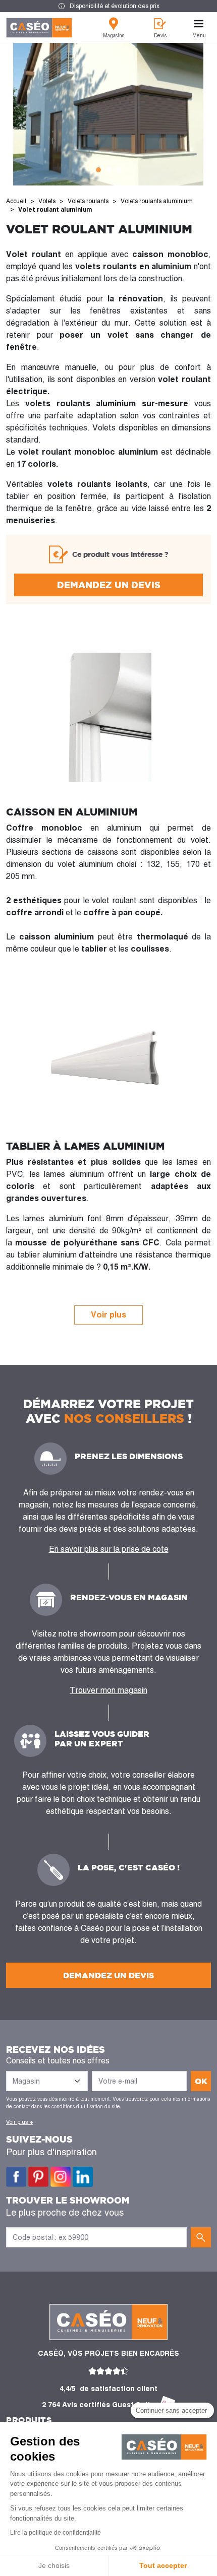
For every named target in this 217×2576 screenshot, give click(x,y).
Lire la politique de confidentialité (56, 2533)
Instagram (61, 2177)
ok (201, 2081)
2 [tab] (108, 170)
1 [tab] (98, 170)
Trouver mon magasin (108, 1690)
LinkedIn (83, 2177)
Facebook (16, 2177)
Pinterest (38, 2177)
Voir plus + (20, 2122)
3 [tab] (119, 170)
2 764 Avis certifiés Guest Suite (98, 2405)
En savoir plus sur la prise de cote (109, 1549)
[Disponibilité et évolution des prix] (108, 6)
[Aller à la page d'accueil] (39, 28)
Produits (29, 2420)
